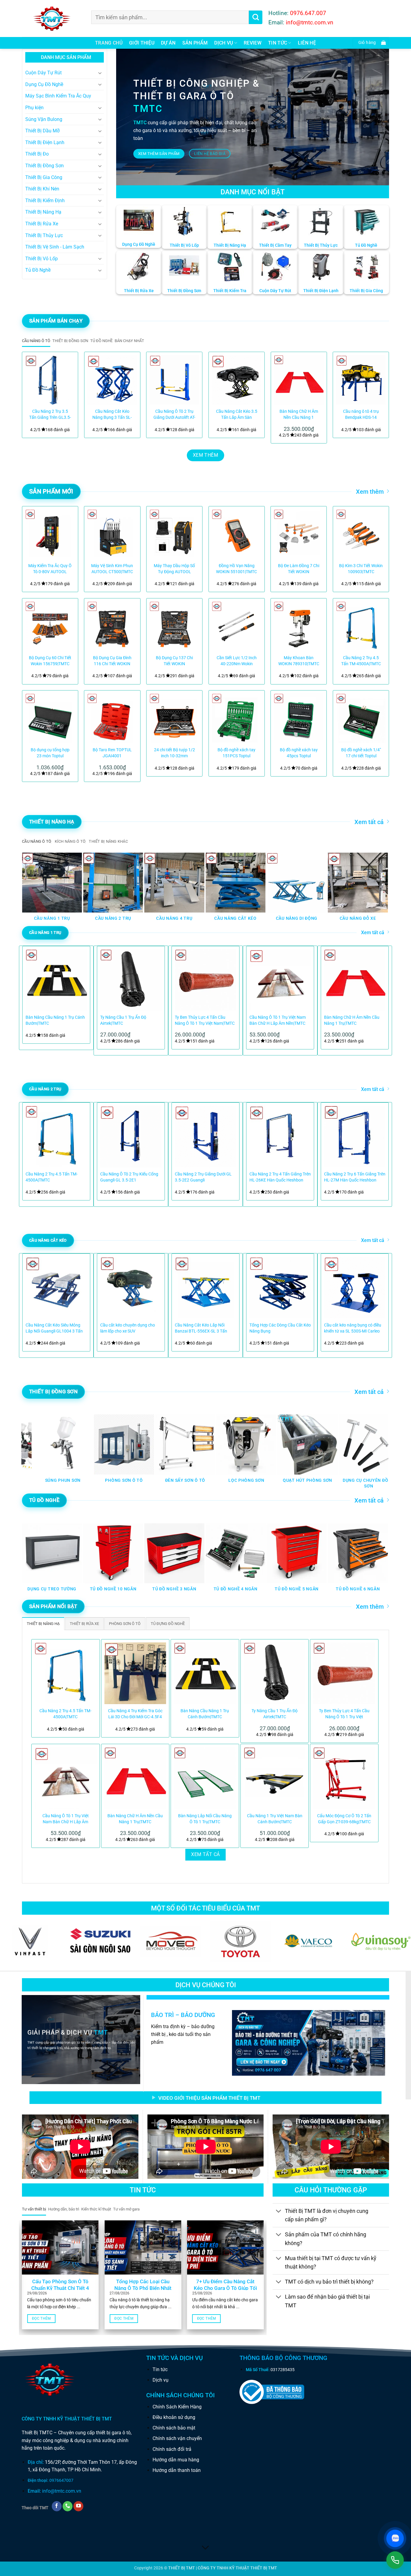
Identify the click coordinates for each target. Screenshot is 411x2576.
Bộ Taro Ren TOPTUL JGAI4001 (112, 753)
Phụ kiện (34, 108)
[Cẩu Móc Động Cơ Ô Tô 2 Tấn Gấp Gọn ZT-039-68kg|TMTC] (344, 1778)
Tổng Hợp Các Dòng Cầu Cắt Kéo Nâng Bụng (280, 1328)
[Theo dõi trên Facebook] (57, 2506)
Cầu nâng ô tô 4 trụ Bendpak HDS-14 (361, 414)
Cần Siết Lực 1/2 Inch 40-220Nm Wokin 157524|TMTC (237, 661)
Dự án (168, 43)
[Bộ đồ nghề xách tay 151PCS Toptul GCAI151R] (237, 718)
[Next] (377, 395)
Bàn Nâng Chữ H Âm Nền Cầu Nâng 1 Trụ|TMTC (299, 415)
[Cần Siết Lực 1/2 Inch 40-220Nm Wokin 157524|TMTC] (237, 626)
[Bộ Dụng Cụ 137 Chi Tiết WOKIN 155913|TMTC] (174, 626)
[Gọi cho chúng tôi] (68, 2506)
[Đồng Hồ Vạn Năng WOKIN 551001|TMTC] (237, 534)
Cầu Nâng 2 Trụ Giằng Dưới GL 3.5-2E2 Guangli (203, 1177)
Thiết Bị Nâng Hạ (43, 212)
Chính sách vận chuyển (177, 2438)
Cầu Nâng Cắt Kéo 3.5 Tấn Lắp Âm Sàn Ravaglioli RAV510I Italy (237, 415)
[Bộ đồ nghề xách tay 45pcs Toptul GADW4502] (299, 718)
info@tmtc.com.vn (62, 2491)
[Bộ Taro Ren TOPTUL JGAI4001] (112, 718)
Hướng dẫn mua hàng (176, 2460)
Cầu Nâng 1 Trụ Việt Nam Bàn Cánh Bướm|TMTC (275, 1819)
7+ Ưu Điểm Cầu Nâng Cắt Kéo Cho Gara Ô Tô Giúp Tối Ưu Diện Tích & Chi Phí (225, 2288)
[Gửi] (256, 17)
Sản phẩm (195, 43)
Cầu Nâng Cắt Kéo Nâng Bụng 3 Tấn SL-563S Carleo (112, 415)
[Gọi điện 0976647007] (395, 2560)
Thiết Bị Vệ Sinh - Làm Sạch (55, 247)
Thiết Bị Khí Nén (42, 189)
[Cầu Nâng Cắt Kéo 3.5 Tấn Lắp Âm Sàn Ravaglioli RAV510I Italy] (237, 380)
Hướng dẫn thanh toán (177, 2470)
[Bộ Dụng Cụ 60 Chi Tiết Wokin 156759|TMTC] (50, 626)
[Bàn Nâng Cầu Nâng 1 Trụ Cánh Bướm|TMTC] (205, 1673)
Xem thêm (370, 492)
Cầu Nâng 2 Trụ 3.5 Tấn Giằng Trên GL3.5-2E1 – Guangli (50, 415)
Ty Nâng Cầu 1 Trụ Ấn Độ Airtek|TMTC (123, 1020)
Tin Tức (278, 43)
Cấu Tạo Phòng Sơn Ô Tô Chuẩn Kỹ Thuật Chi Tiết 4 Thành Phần (60, 2288)
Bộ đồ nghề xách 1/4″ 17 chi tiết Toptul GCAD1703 (361, 753)
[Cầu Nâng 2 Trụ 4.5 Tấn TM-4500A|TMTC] (361, 626)
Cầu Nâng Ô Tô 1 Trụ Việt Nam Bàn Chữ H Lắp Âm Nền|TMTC (278, 1020)
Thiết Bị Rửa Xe (42, 224)
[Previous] (34, 395)
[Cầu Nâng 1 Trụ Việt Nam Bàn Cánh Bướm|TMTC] (275, 1778)
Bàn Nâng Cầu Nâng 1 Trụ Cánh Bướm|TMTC (55, 1020)
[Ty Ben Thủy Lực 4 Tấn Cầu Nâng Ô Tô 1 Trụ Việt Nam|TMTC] (344, 1673)
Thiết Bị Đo (37, 154)
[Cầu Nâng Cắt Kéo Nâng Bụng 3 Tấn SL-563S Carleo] (112, 380)
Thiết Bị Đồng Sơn (45, 166)
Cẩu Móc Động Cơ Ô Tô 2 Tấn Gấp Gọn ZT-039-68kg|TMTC (344, 1819)
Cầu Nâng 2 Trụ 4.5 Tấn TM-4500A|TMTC (361, 661)
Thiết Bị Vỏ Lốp (42, 259)
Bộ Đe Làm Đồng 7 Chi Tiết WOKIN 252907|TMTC (299, 569)
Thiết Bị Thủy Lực (44, 235)
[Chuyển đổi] (100, 73)
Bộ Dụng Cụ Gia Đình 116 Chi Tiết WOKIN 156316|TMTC (112, 661)
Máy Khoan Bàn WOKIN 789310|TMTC (299, 661)
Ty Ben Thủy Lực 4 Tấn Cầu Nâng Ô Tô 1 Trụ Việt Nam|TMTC (205, 1020)
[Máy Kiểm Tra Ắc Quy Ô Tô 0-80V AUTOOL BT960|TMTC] (50, 534)
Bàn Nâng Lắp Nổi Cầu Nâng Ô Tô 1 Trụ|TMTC (205, 1819)
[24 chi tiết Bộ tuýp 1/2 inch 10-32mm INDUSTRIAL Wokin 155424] (174, 718)
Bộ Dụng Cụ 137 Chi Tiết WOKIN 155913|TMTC (174, 661)
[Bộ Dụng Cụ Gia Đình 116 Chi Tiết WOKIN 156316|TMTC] (112, 626)
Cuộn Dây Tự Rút (43, 73)
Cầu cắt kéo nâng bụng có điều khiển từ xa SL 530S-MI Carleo (353, 1328)
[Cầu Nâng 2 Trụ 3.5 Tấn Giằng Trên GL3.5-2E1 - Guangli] (50, 380)
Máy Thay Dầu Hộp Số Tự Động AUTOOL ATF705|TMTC (174, 569)
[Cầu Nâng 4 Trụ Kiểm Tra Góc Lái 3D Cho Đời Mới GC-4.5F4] (135, 1673)
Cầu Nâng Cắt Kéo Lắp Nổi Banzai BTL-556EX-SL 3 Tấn (201, 1328)
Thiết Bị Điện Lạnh (45, 142)
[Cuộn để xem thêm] (205, 2548)
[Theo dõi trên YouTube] (78, 2506)
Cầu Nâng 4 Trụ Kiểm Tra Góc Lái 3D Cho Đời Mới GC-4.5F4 (135, 1714)
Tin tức (160, 2369)
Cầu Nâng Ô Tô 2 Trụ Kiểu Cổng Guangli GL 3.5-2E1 (129, 1177)
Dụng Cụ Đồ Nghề (44, 84)
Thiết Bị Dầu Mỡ (42, 131)
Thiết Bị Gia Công (44, 177)
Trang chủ (109, 43)
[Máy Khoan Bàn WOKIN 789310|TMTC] (299, 626)
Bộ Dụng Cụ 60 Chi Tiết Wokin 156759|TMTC (50, 661)
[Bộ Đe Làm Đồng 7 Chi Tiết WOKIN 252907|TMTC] (299, 534)
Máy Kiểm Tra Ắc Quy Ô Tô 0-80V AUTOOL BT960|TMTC (50, 569)
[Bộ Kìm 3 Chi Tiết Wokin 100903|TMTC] (361, 534)
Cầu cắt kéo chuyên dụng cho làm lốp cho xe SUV (128, 1328)
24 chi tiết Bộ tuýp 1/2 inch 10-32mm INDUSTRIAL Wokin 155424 (175, 753)
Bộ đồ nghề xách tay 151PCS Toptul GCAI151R (236, 753)
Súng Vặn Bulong (44, 119)
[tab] (36, 341)
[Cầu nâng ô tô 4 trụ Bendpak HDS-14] (361, 380)
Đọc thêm (41, 2318)
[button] (371, 43)
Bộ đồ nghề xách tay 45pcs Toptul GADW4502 (299, 753)
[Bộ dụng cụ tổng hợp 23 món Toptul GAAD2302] (50, 718)
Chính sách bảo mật (174, 2428)
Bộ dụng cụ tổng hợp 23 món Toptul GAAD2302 (50, 753)
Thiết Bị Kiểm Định (45, 201)
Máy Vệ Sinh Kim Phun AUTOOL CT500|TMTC (112, 569)
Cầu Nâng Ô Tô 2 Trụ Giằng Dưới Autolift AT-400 (174, 415)
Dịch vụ (224, 43)
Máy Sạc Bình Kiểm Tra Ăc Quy (58, 96)
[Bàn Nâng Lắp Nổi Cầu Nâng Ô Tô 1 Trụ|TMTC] (205, 1778)
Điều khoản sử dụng (174, 2417)
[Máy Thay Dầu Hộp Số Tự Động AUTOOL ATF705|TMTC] (174, 534)
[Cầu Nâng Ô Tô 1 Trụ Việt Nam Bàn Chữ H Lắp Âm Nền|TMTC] (66, 1778)
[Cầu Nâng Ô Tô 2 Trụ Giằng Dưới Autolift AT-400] (174, 380)
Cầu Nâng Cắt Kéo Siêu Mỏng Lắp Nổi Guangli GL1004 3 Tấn (54, 1328)
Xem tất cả (369, 822)
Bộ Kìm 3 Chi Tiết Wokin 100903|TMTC (361, 569)
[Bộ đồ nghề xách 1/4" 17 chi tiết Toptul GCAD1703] (361, 718)
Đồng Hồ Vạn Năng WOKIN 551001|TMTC (236, 569)
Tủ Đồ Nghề (38, 270)
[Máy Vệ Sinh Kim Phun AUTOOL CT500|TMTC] (112, 534)
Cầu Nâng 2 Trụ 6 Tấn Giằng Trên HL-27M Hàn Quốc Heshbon (355, 1177)
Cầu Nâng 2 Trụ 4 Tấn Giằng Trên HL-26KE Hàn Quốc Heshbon (280, 1177)
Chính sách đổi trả (172, 2449)
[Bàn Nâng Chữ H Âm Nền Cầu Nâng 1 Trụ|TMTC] (299, 380)
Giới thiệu (142, 43)
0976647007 (61, 2480)
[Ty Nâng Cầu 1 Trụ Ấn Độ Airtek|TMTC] (275, 1673)
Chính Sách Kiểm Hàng (177, 2407)
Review (253, 43)
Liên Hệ (307, 43)
